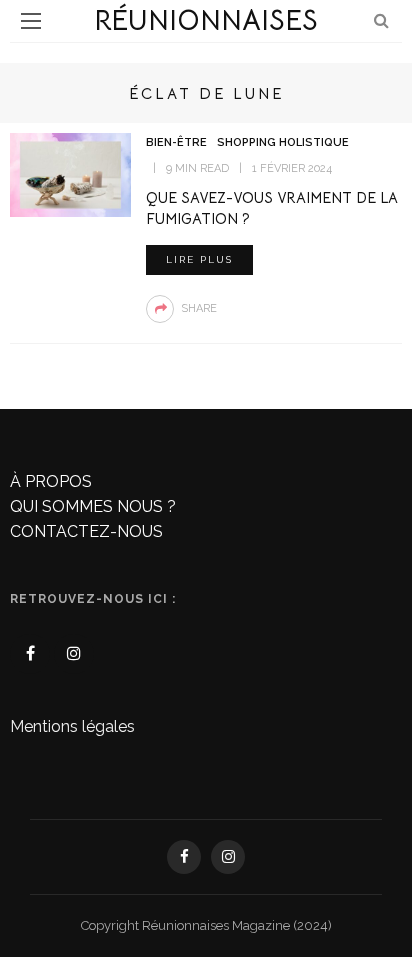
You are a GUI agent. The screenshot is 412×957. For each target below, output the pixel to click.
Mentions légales (72, 726)
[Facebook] (30, 654)
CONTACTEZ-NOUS (86, 531)
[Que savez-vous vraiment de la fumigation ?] (70, 173)
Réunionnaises (206, 20)
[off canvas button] (31, 21)
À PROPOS (51, 481)
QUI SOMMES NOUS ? (93, 506)
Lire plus (199, 259)
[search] (381, 20)
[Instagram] (74, 654)
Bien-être (176, 142)
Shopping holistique (283, 142)
